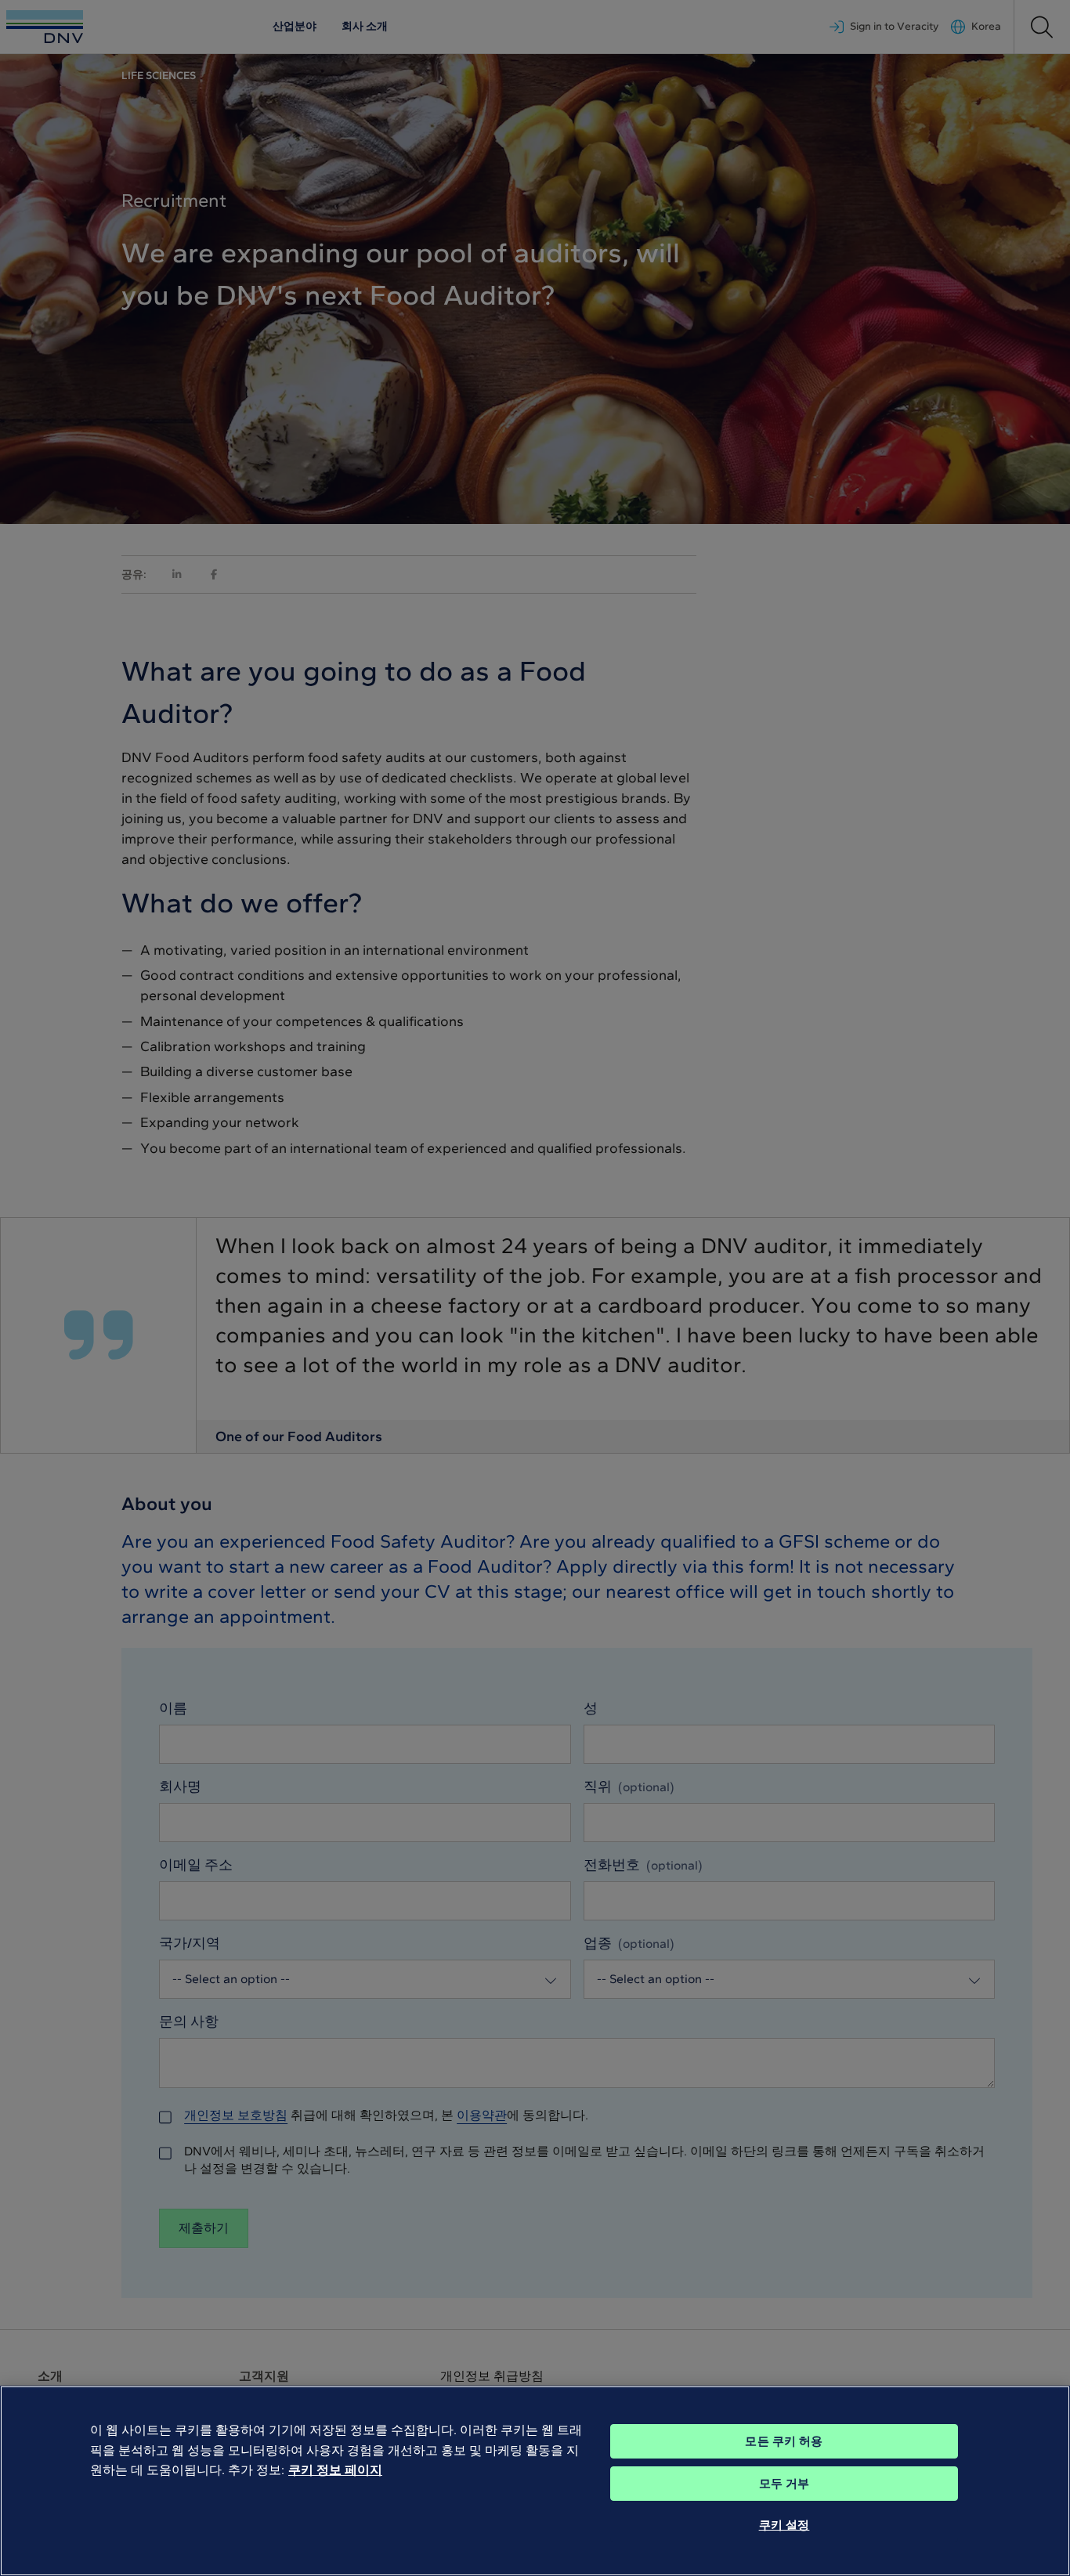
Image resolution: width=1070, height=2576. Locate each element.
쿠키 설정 (784, 2525)
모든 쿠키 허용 (784, 2441)
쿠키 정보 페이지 (335, 2470)
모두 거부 (784, 2484)
